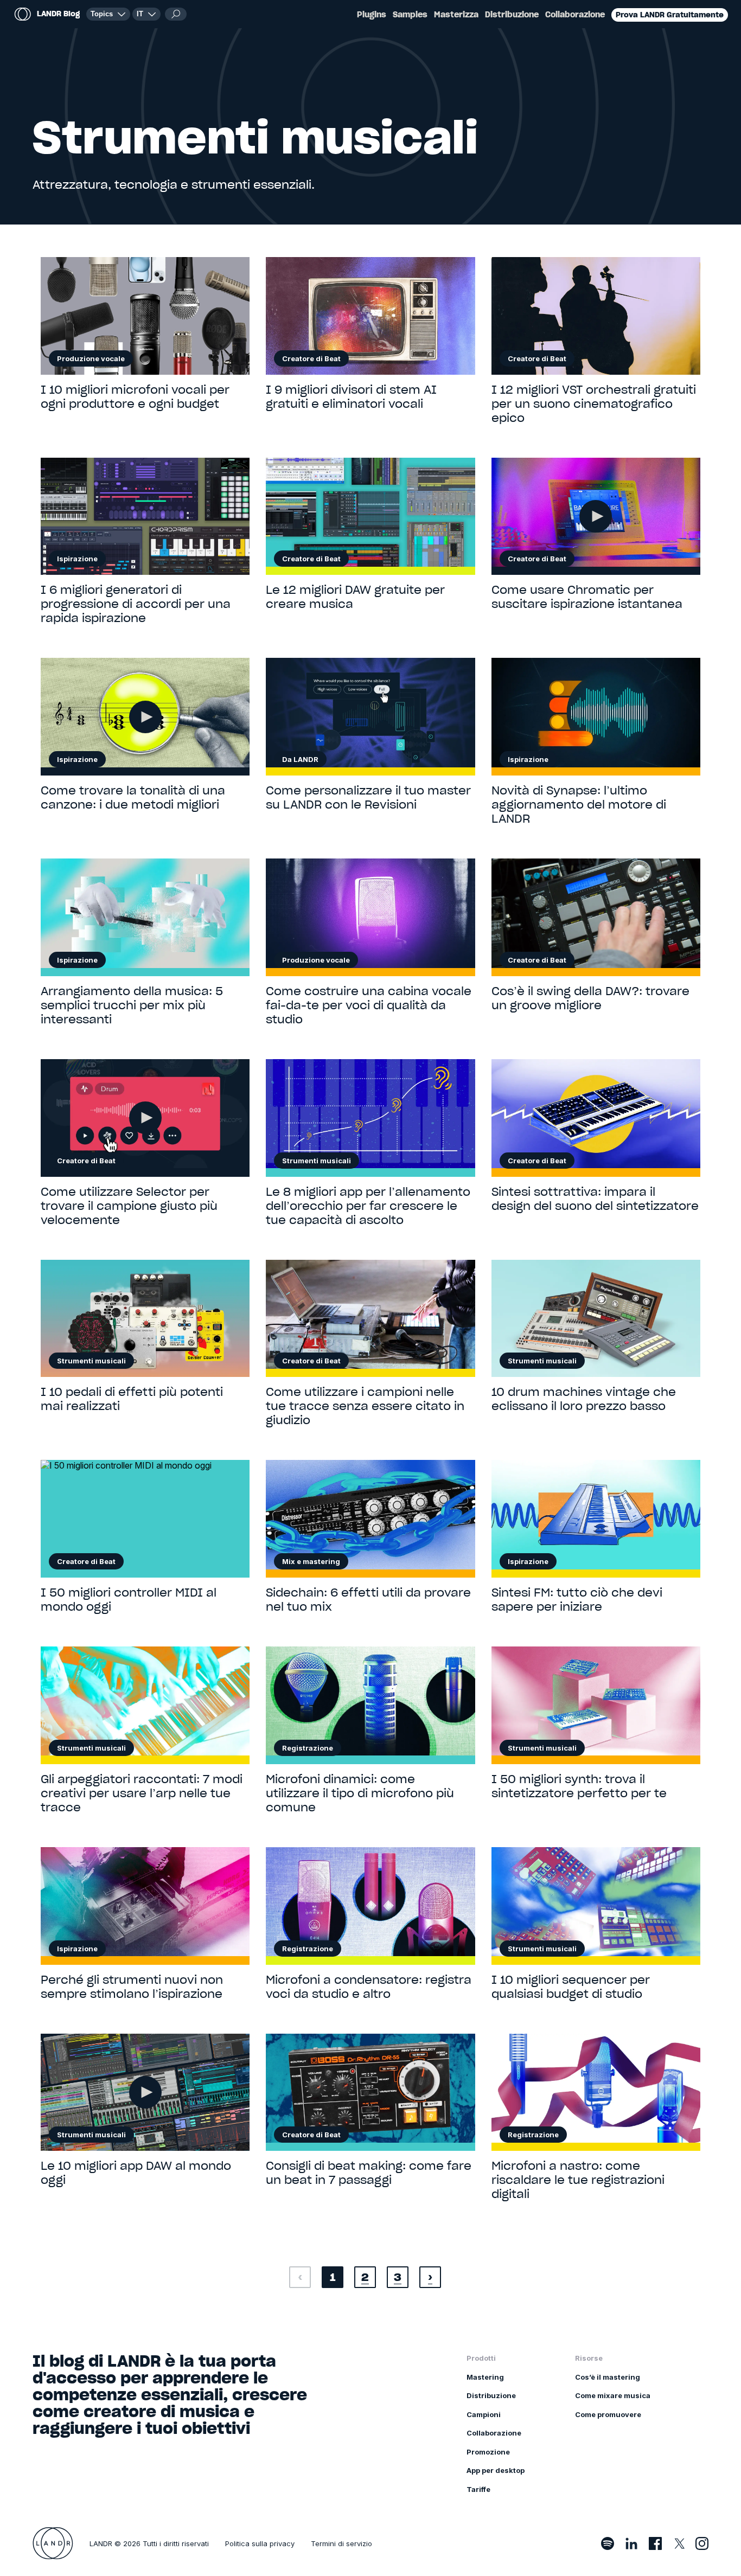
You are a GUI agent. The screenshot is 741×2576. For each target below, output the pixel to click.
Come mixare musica (613, 2395)
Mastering (485, 2377)
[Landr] (53, 2543)
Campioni (484, 2414)
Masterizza (456, 15)
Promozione (488, 2452)
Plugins (372, 15)
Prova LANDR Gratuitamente (670, 15)
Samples (410, 15)
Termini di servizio (341, 2543)
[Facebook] (655, 2543)
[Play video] (596, 516)
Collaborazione (575, 15)
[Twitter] (679, 2543)
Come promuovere (608, 2414)
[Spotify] (608, 2543)
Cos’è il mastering (608, 2377)
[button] (146, 14)
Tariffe (478, 2489)
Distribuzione (512, 15)
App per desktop (496, 2470)
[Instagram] (702, 2543)
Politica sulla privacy (260, 2543)
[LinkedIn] (631, 2543)
